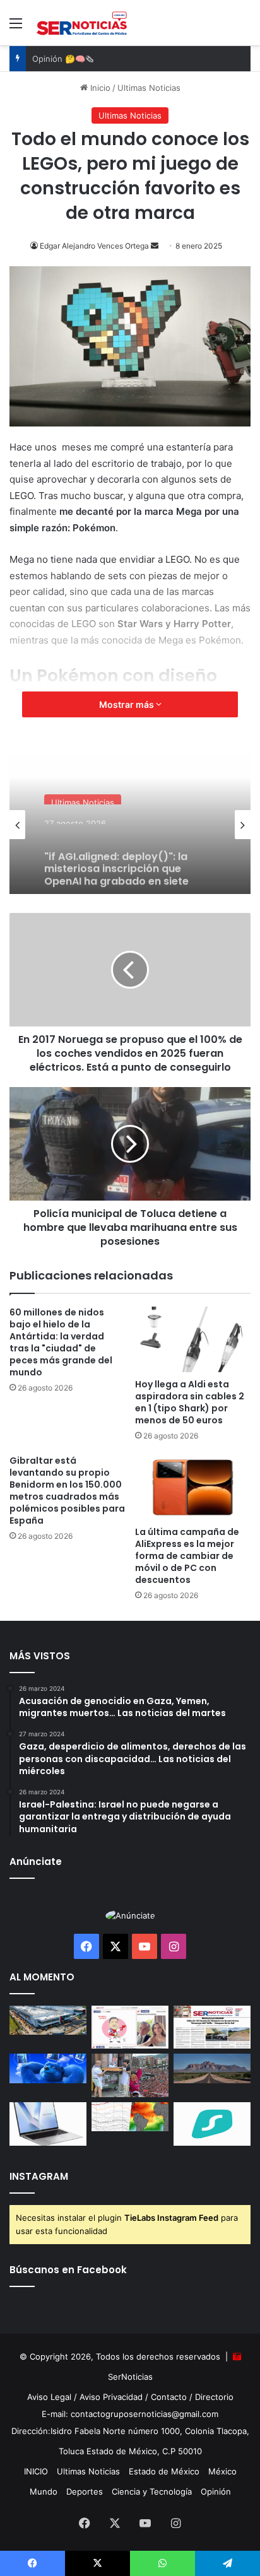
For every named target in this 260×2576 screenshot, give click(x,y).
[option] (130, 825)
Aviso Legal (49, 2397)
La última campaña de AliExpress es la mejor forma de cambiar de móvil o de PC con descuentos (187, 1556)
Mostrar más (127, 704)
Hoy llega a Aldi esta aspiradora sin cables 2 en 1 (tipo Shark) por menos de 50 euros (190, 1402)
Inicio (99, 88)
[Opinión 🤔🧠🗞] (130, 2027)
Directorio (214, 2397)
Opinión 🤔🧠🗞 (63, 59)
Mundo (44, 2491)
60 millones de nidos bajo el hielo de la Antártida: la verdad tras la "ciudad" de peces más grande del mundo (61, 1342)
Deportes (85, 2491)
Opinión (216, 2491)
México (222, 2471)
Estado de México (164, 2471)
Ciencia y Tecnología (152, 2491)
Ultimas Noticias (149, 88)
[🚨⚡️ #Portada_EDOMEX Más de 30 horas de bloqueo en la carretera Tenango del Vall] (212, 2027)
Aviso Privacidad (111, 2397)
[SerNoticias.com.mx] (82, 23)
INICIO (36, 2471)
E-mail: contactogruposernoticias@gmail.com (130, 2414)
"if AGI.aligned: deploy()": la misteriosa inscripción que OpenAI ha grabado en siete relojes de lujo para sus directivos (116, 857)
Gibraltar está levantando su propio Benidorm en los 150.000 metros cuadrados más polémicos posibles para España (67, 1491)
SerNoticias (130, 2377)
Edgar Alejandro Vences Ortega (94, 246)
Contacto (169, 2397)
